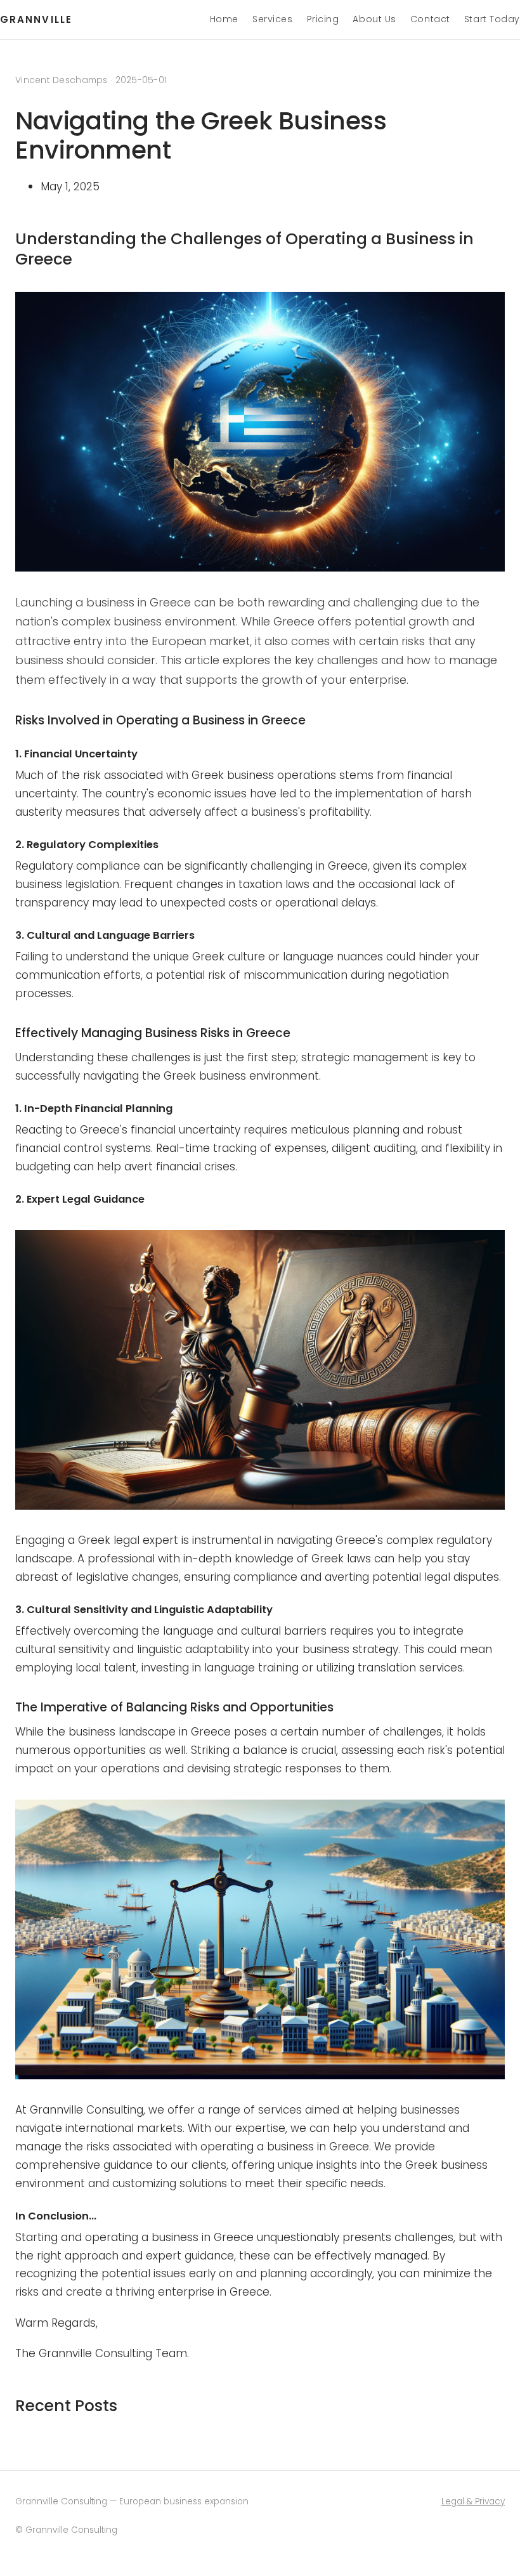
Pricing (323, 19)
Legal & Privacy (473, 2501)
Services (272, 19)
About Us (374, 19)
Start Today (492, 19)
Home (224, 19)
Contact (430, 19)
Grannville (36, 19)
